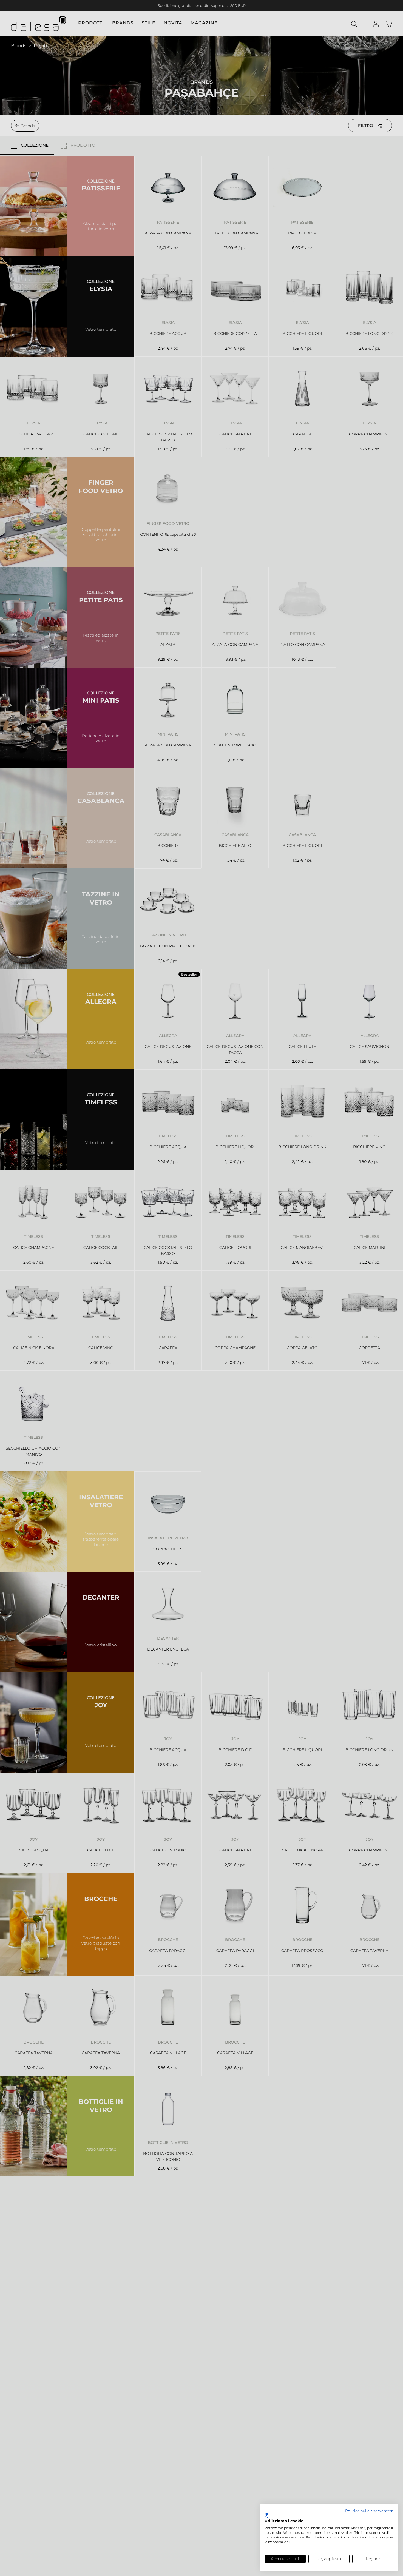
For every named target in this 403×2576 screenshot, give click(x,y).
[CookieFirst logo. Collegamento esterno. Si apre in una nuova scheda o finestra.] (267, 2515)
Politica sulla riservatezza (369, 2511)
